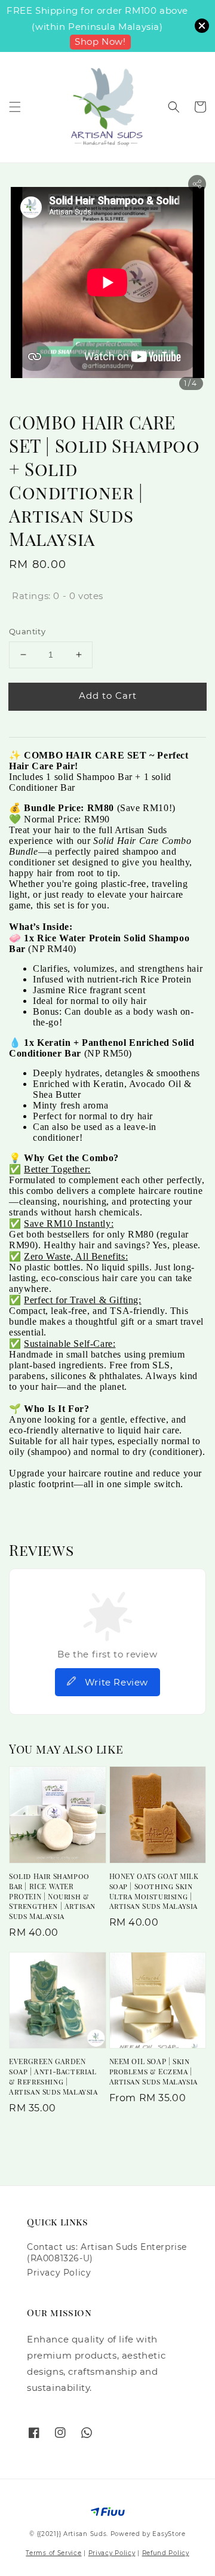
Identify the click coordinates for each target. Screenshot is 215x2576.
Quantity (27, 631)
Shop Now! (100, 42)
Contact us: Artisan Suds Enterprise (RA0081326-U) (107, 2252)
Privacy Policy (59, 2273)
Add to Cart (108, 696)
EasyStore (169, 2534)
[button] (15, 107)
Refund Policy (166, 2553)
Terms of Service (53, 2553)
